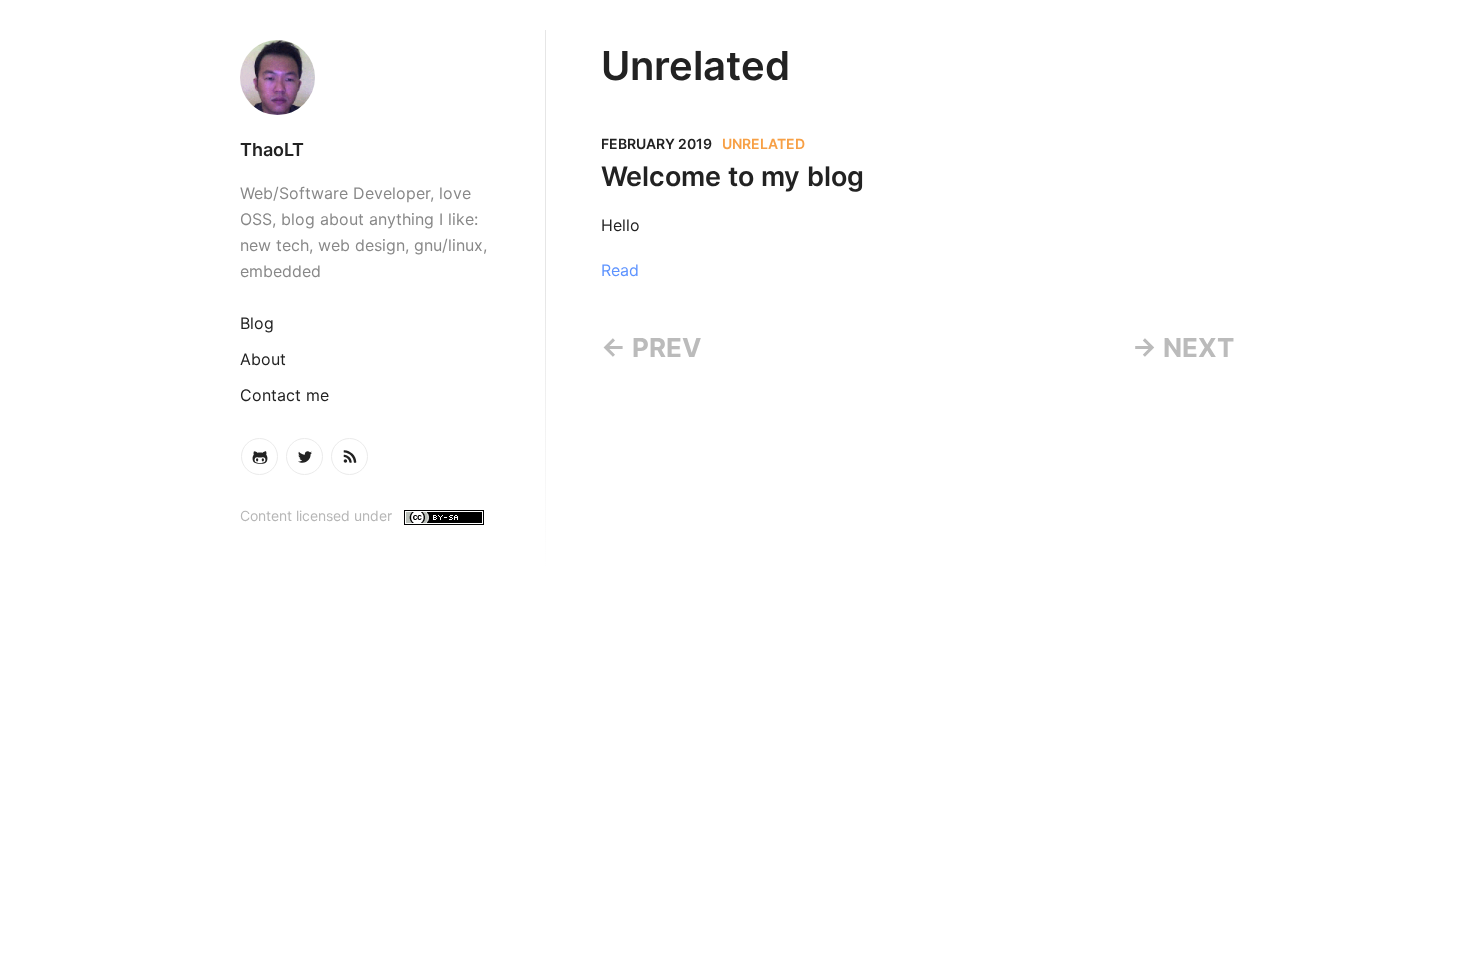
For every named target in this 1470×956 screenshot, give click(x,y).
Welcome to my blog (732, 176)
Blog (257, 323)
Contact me (284, 395)
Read (620, 270)
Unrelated (763, 143)
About (263, 359)
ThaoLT (272, 149)
